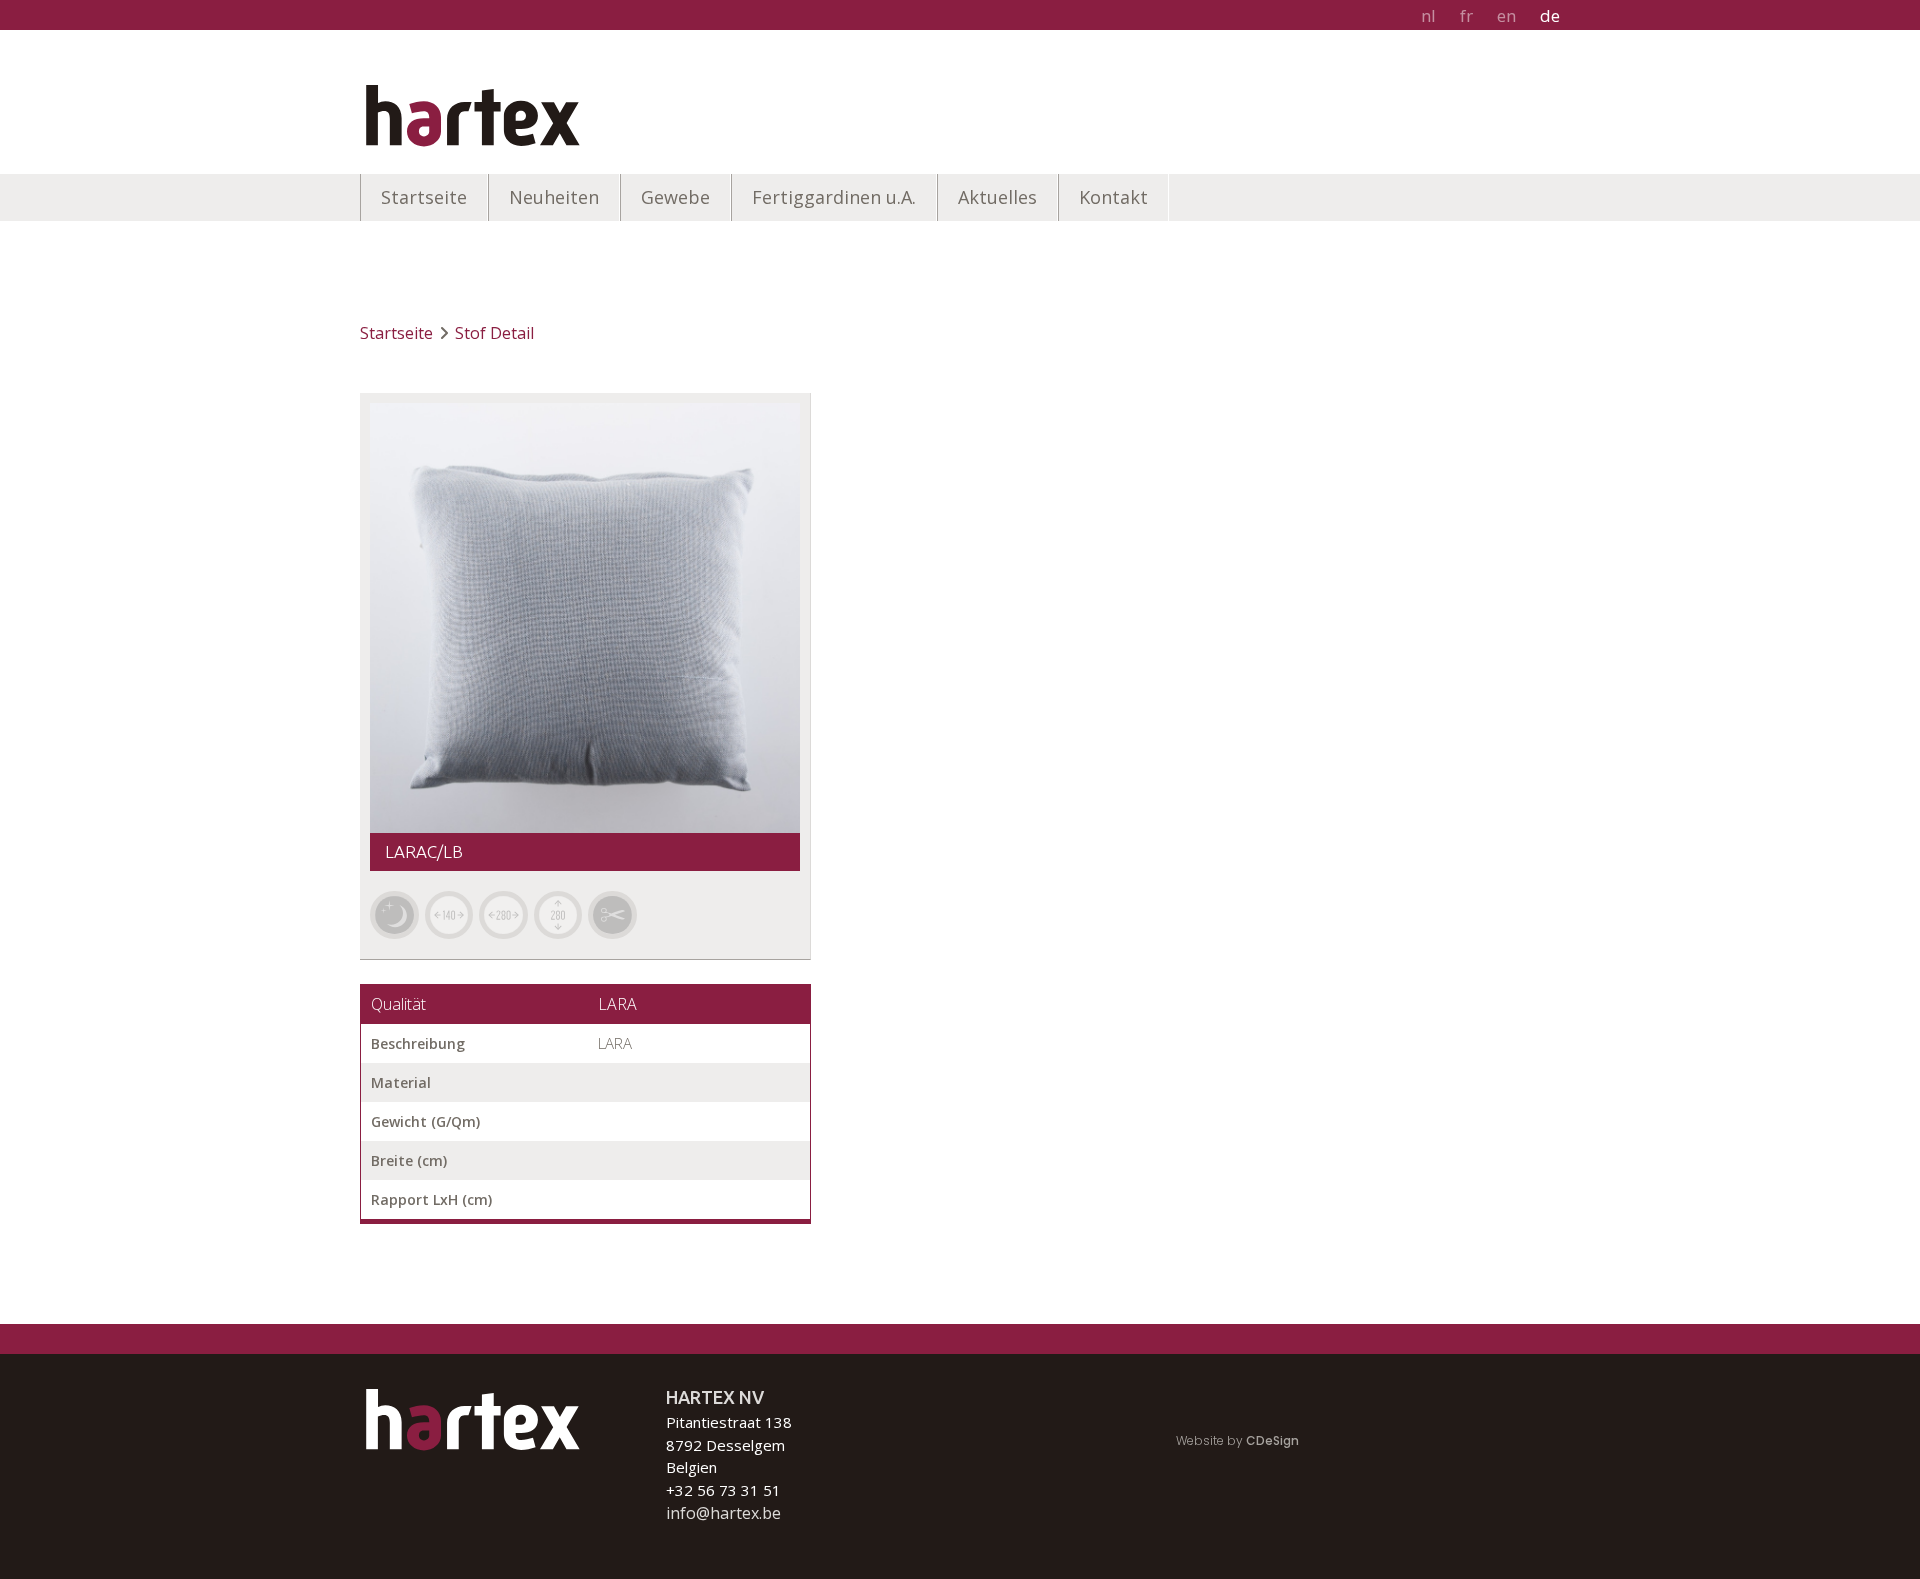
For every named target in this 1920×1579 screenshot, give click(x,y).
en (1506, 15)
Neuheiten (554, 197)
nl (1428, 15)
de (1550, 15)
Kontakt (1113, 197)
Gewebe (675, 197)
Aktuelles (997, 197)
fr (1466, 15)
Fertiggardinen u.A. (834, 197)
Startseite (424, 197)
